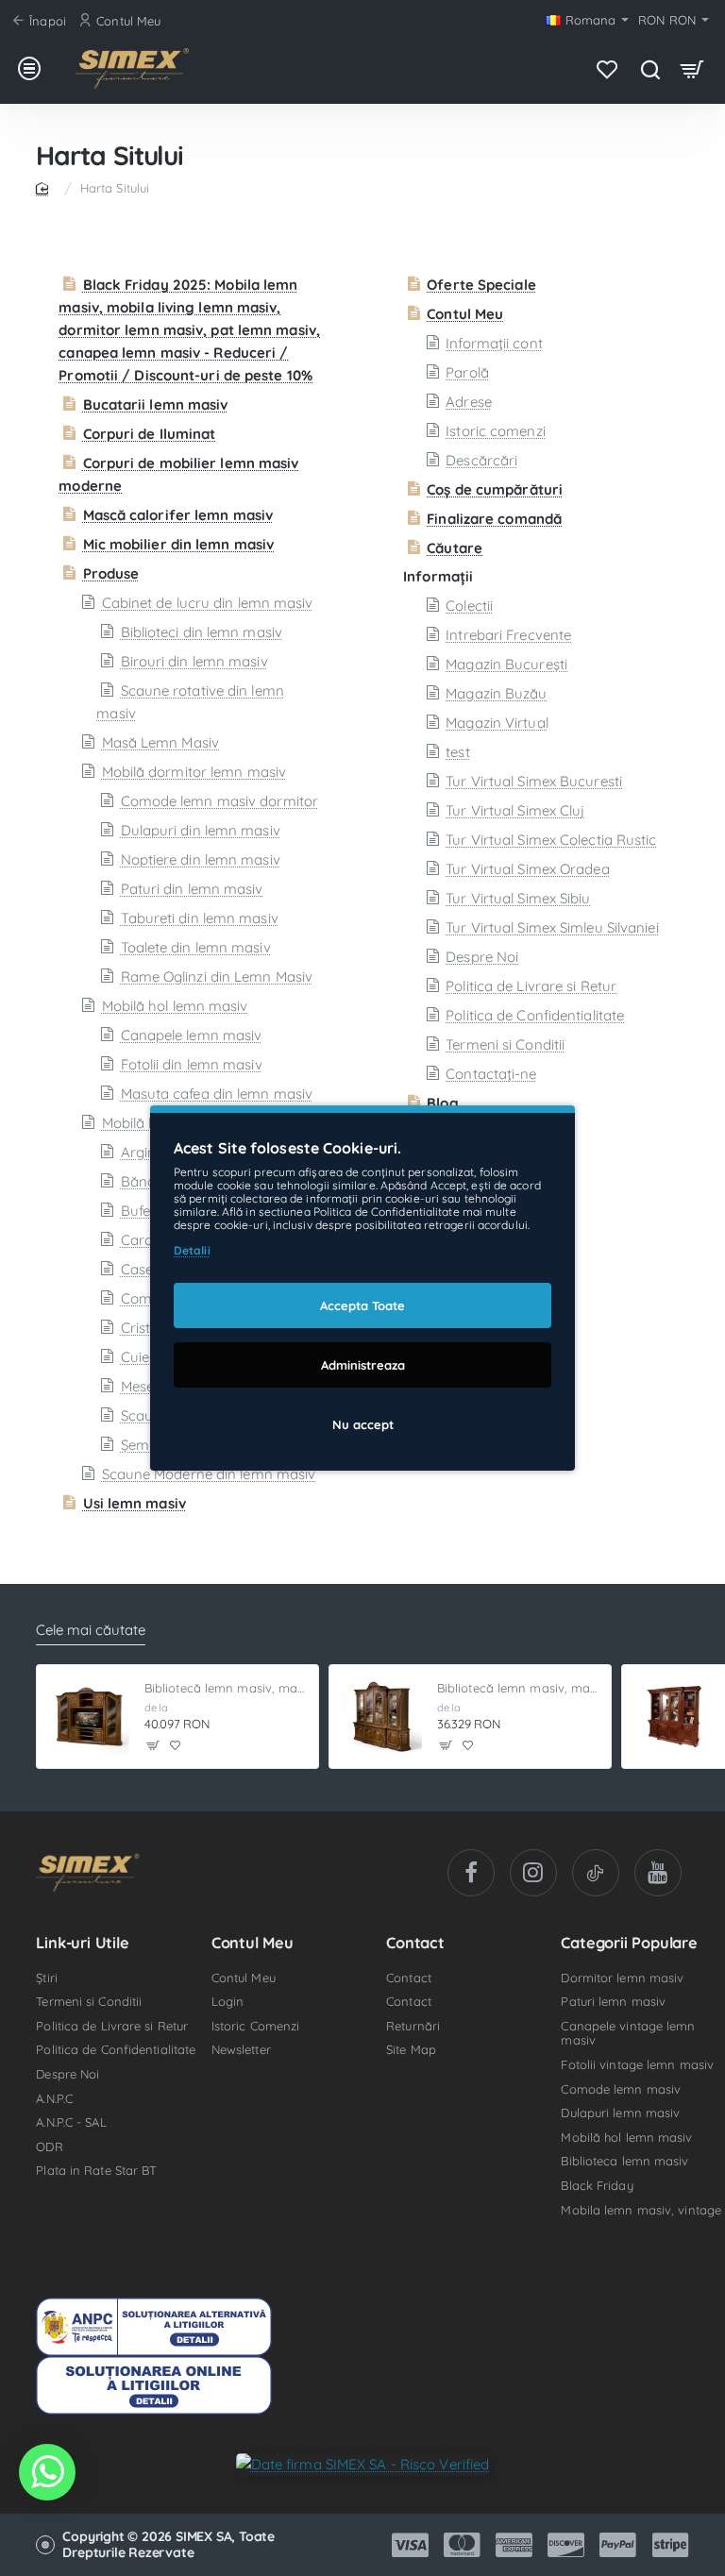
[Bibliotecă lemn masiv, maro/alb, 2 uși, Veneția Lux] (674, 1717)
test (457, 752)
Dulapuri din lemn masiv (200, 830)
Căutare (455, 548)
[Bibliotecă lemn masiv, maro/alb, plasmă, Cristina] (89, 1717)
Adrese (469, 402)
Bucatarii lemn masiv (155, 404)
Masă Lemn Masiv (160, 742)
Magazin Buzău (496, 693)
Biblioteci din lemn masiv (202, 632)
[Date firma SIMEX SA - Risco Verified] (363, 2463)
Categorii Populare (629, 1943)
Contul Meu (465, 314)
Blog (442, 1103)
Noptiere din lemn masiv (200, 859)
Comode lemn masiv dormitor (219, 801)
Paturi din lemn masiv (192, 889)
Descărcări (481, 460)
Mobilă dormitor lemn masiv (194, 772)
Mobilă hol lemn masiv (175, 1006)
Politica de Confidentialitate (535, 1015)
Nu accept (363, 1424)
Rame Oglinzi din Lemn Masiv (217, 977)
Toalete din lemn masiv (195, 947)
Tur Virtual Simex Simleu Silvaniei (552, 927)
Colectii (469, 606)
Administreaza (363, 1365)
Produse (111, 573)
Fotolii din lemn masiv (191, 1064)
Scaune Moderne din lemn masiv (209, 1474)
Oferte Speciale (481, 285)
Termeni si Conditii (505, 1044)
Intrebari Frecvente (508, 635)
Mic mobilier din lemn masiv (178, 544)
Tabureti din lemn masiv (199, 918)
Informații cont (494, 343)
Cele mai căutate (91, 1630)
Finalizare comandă (494, 519)
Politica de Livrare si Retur (531, 986)
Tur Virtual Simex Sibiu (518, 898)
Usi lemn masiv (135, 1503)
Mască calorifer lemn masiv (178, 515)
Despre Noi (482, 957)
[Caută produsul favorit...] (650, 68)
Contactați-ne (491, 1074)
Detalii (192, 1250)
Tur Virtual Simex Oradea (527, 869)
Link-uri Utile (82, 1943)
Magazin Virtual (497, 723)
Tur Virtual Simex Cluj (515, 810)
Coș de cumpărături (495, 489)
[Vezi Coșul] (692, 68)
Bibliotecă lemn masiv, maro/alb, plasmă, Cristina (226, 1688)
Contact (415, 1943)
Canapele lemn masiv (191, 1035)
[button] (153, 1745)
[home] (45, 187)
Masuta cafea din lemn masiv (217, 1094)
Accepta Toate (362, 1305)
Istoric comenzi (496, 431)
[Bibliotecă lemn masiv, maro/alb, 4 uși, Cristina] (381, 1717)
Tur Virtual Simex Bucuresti (534, 781)
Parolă (467, 372)
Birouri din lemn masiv (194, 661)
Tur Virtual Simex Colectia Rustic (551, 840)
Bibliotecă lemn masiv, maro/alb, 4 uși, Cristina (519, 1688)
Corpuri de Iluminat (149, 434)
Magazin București (506, 664)
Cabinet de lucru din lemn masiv (207, 603)
